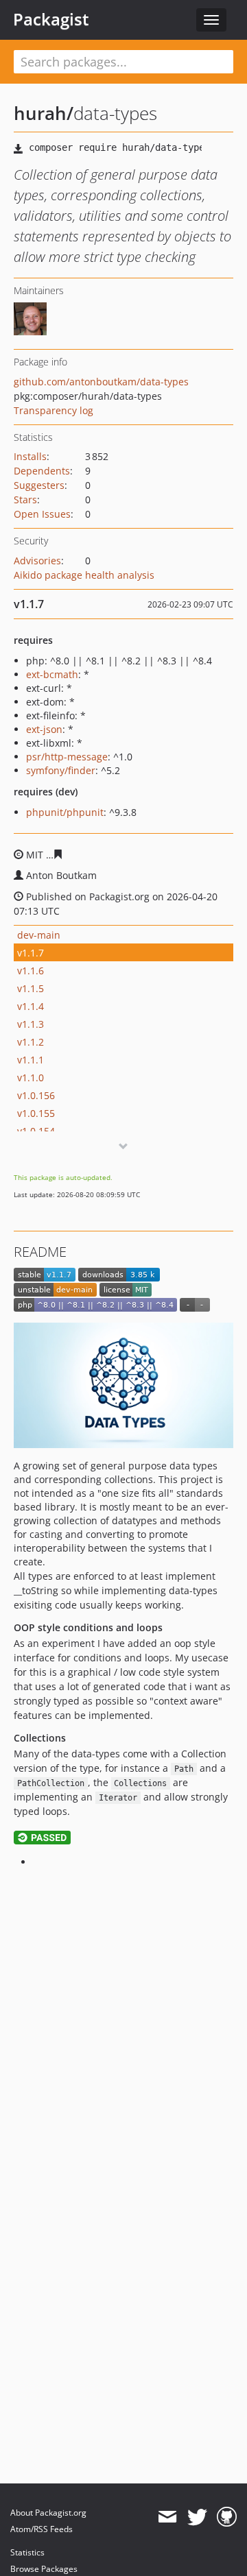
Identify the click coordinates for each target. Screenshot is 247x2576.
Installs (30, 456)
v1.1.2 (31, 1042)
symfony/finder (61, 770)
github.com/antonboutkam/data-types (101, 382)
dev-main (39, 935)
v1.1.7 (31, 953)
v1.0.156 (36, 1095)
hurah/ (44, 113)
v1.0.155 (36, 1113)
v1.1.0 (31, 1078)
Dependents (42, 471)
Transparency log (54, 410)
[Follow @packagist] (197, 2517)
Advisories (37, 561)
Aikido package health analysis (84, 575)
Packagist (51, 19)
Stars (25, 499)
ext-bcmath (52, 674)
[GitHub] (227, 2517)
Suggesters (39, 485)
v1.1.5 (31, 988)
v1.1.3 (31, 1024)
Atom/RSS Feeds (42, 2529)
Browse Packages (44, 2569)
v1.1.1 (31, 1060)
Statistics (27, 2552)
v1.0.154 (36, 1131)
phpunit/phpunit (65, 812)
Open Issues (42, 514)
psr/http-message (67, 757)
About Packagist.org (48, 2513)
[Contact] (167, 2517)
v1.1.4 (31, 1006)
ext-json (44, 729)
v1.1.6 (31, 971)
